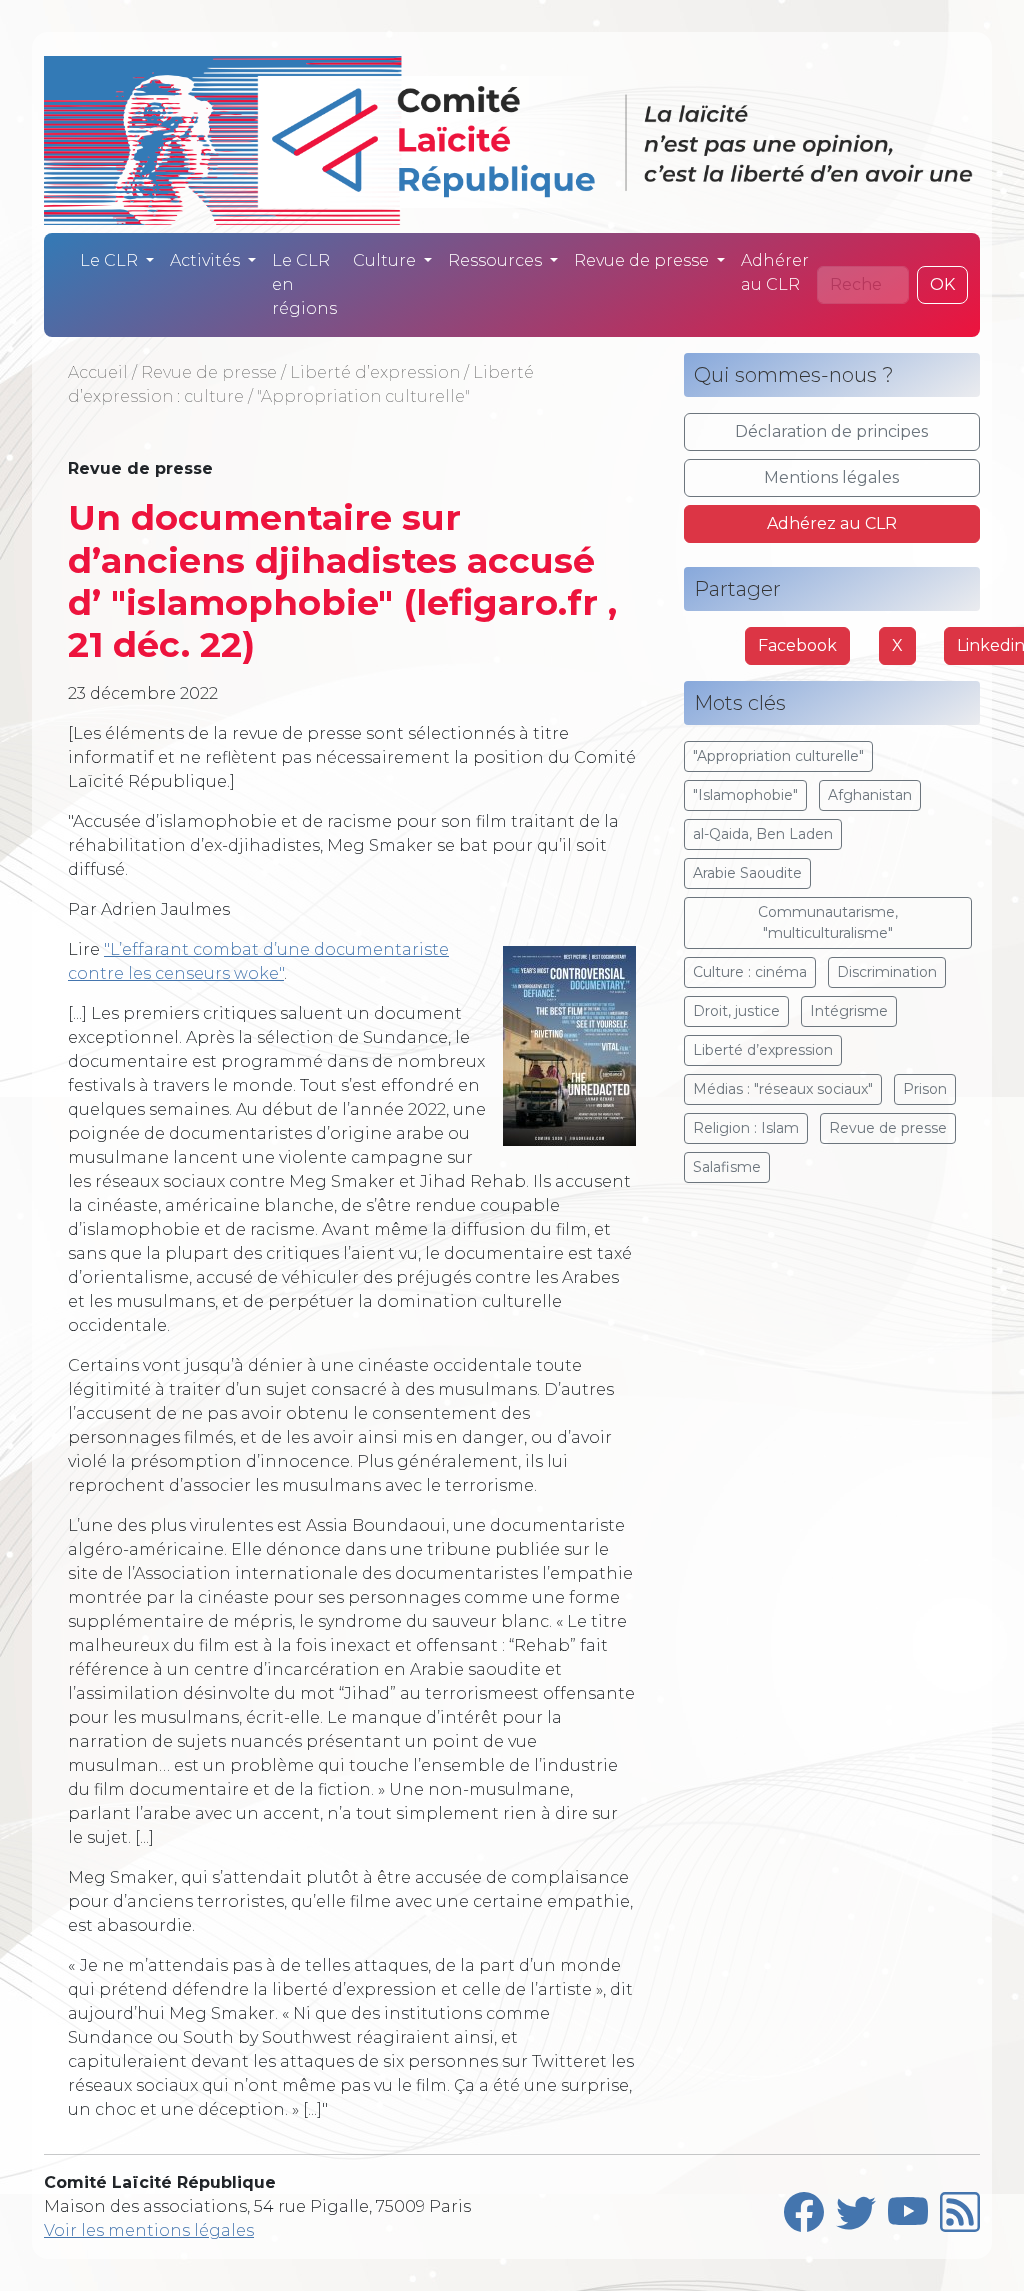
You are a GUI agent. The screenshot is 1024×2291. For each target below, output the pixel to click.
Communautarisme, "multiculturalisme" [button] (828, 922)
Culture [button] (386, 260)
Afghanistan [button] (870, 795)
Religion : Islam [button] (746, 1128)
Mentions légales (831, 477)
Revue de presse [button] (643, 260)
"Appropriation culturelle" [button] (778, 756)
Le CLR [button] (111, 260)
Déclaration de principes (831, 431)
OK (942, 284)
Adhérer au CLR (775, 272)
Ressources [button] (497, 260)
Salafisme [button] (727, 1167)
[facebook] (804, 2207)
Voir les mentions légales (149, 2230)
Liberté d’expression (375, 372)
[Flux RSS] (960, 2207)
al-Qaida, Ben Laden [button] (763, 834)
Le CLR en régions (304, 284)
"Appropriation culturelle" (363, 396)
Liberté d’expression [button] (763, 1050)
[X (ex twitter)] (856, 2207)
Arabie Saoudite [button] (747, 873)
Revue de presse (209, 372)
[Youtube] (908, 2207)
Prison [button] (925, 1089)
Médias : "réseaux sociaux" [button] (783, 1089)
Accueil (98, 372)
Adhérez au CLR (832, 523)
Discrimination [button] (887, 972)
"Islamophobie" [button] (745, 795)
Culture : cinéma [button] (750, 972)
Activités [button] (207, 260)
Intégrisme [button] (849, 1011)
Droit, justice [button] (736, 1011)
